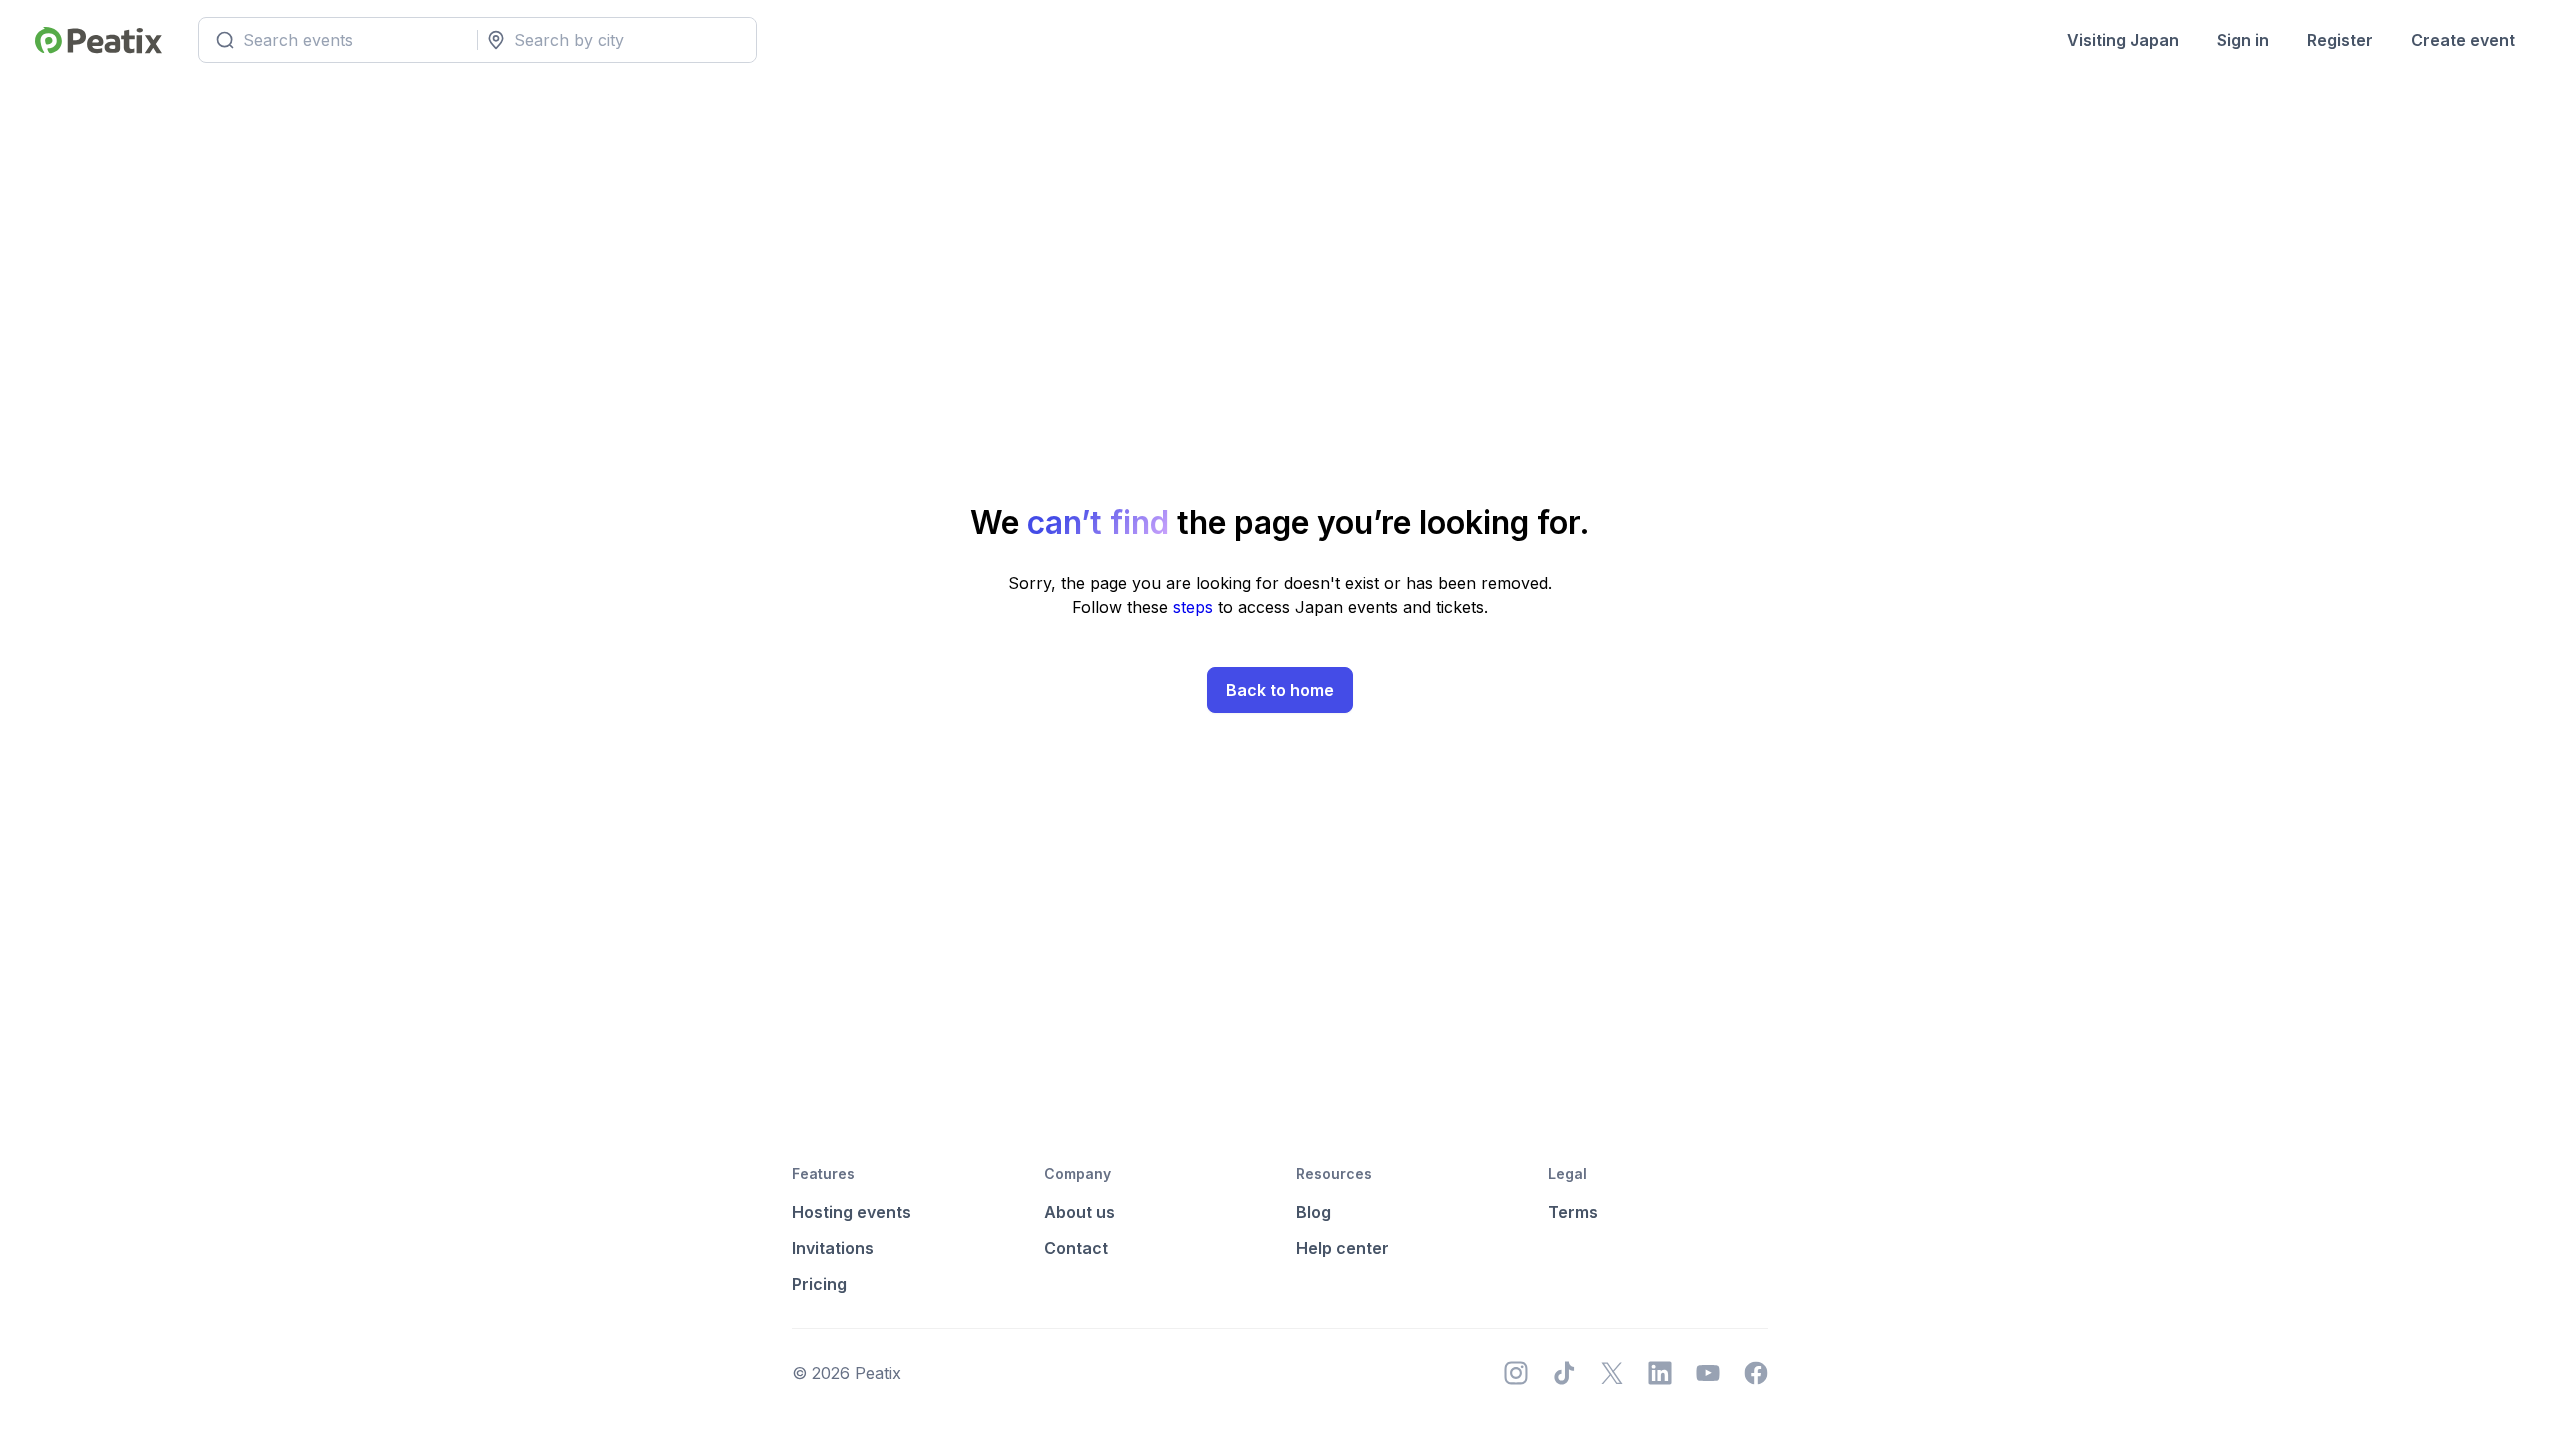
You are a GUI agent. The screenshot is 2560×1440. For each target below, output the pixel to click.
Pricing (819, 1284)
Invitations (833, 1248)
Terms (1573, 1212)
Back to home (1280, 690)
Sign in (2243, 40)
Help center (1342, 1248)
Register (2340, 40)
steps (1195, 607)
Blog (1313, 1212)
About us (1079, 1212)
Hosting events (851, 1212)
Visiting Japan (2123, 40)
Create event (2463, 40)
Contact (1076, 1248)
